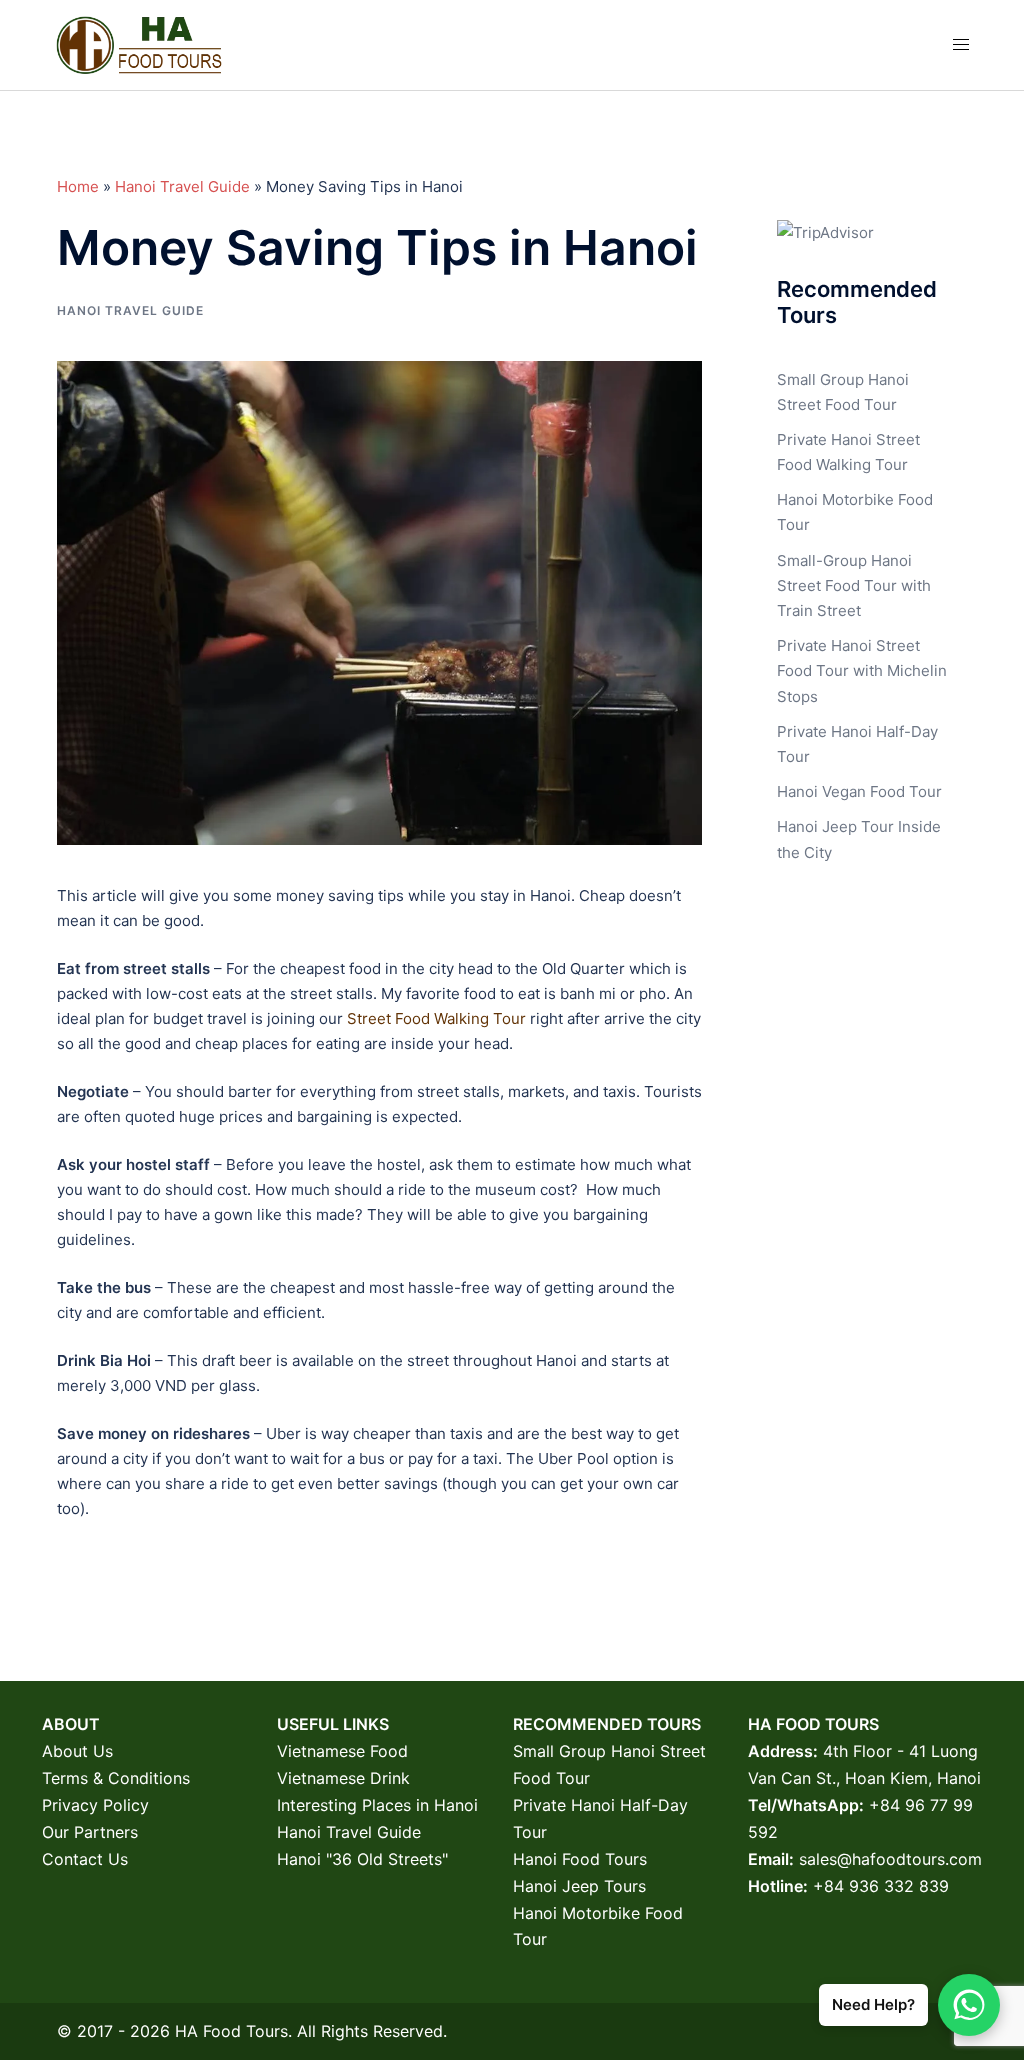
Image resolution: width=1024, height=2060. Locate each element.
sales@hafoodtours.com (890, 1859)
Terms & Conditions (116, 1778)
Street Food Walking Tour (436, 1018)
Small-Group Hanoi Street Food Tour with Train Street (854, 585)
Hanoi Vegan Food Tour (859, 791)
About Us (77, 1751)
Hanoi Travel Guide (182, 186)
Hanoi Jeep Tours (579, 1886)
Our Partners (90, 1832)
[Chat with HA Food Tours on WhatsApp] (969, 2005)
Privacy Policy (95, 1805)
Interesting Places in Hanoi (377, 1805)
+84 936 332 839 (881, 1886)
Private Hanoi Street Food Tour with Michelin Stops (862, 670)
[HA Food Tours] (138, 43)
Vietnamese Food (342, 1751)
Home (78, 186)
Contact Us (85, 1859)
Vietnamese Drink (343, 1778)
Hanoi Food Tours (580, 1859)
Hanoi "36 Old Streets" (362, 1859)
